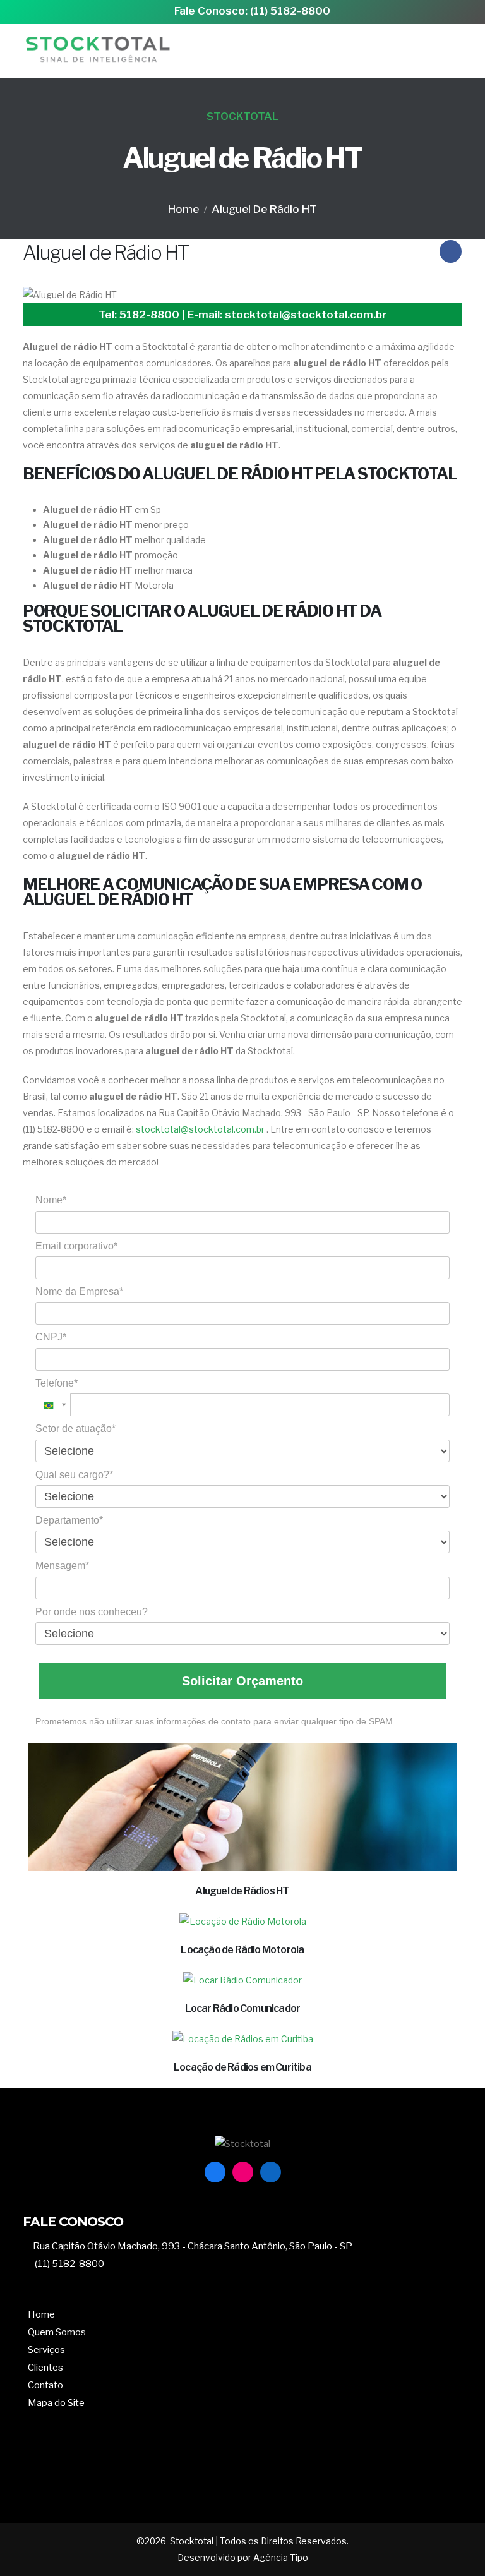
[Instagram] (243, 2172)
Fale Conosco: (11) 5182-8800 (252, 11)
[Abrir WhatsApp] (453, 2544)
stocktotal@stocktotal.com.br (200, 1129)
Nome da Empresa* (79, 1291)
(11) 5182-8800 (69, 2264)
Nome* (51, 1200)
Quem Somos (57, 2332)
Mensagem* (62, 1566)
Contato (45, 2385)
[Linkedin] (271, 2172)
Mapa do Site (56, 2403)
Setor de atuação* (75, 1429)
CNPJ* (51, 1337)
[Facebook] (215, 2172)
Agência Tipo (280, 2558)
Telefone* (57, 1383)
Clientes (45, 2367)
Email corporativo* (76, 1246)
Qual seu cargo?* (74, 1475)
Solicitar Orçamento (242, 1681)
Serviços (46, 2350)
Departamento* (69, 1520)
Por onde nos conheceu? (92, 1612)
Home (183, 209)
